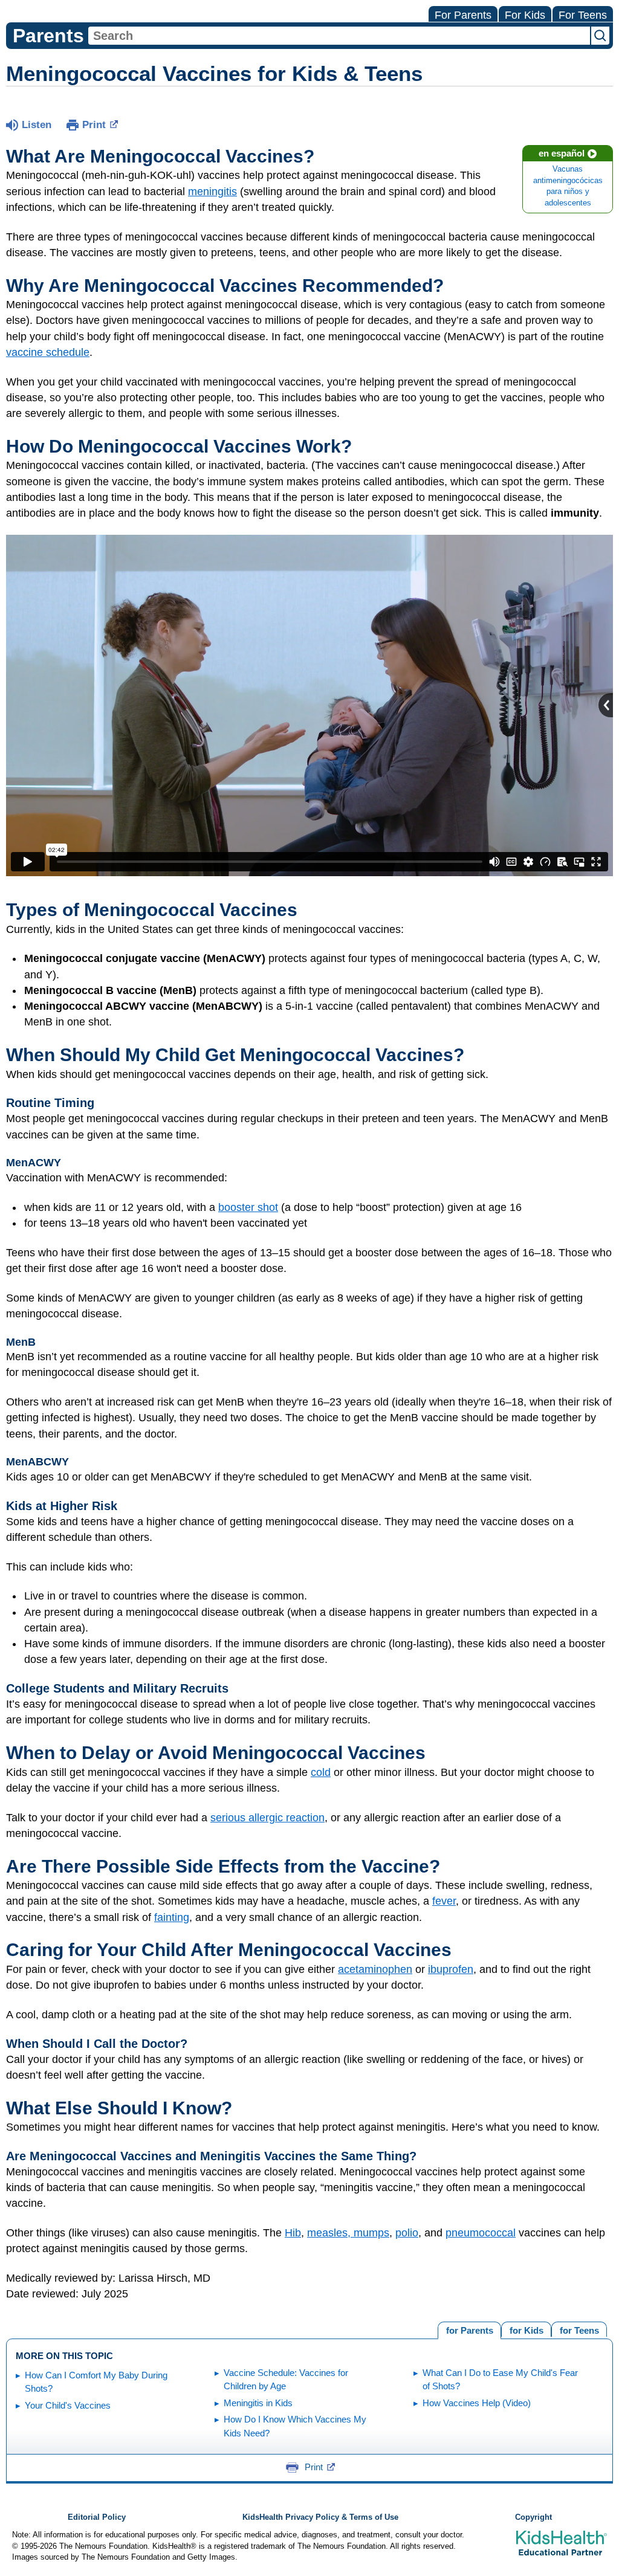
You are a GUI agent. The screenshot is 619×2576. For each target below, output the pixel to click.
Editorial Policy (97, 2517)
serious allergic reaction (267, 1818)
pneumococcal (481, 2233)
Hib (293, 2233)
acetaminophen (375, 1969)
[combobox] (339, 36)
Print (94, 125)
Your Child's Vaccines (68, 2405)
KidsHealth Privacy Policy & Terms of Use (320, 2517)
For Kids (525, 15)
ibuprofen (451, 1969)
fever (444, 1901)
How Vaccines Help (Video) (477, 2403)
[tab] (579, 2329)
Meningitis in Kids (258, 2403)
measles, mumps (348, 2233)
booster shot (248, 1207)
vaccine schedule (48, 352)
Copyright (533, 2517)
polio (407, 2233)
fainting (172, 1917)
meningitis (212, 192)
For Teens (583, 15)
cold (321, 1772)
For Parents (463, 15)
